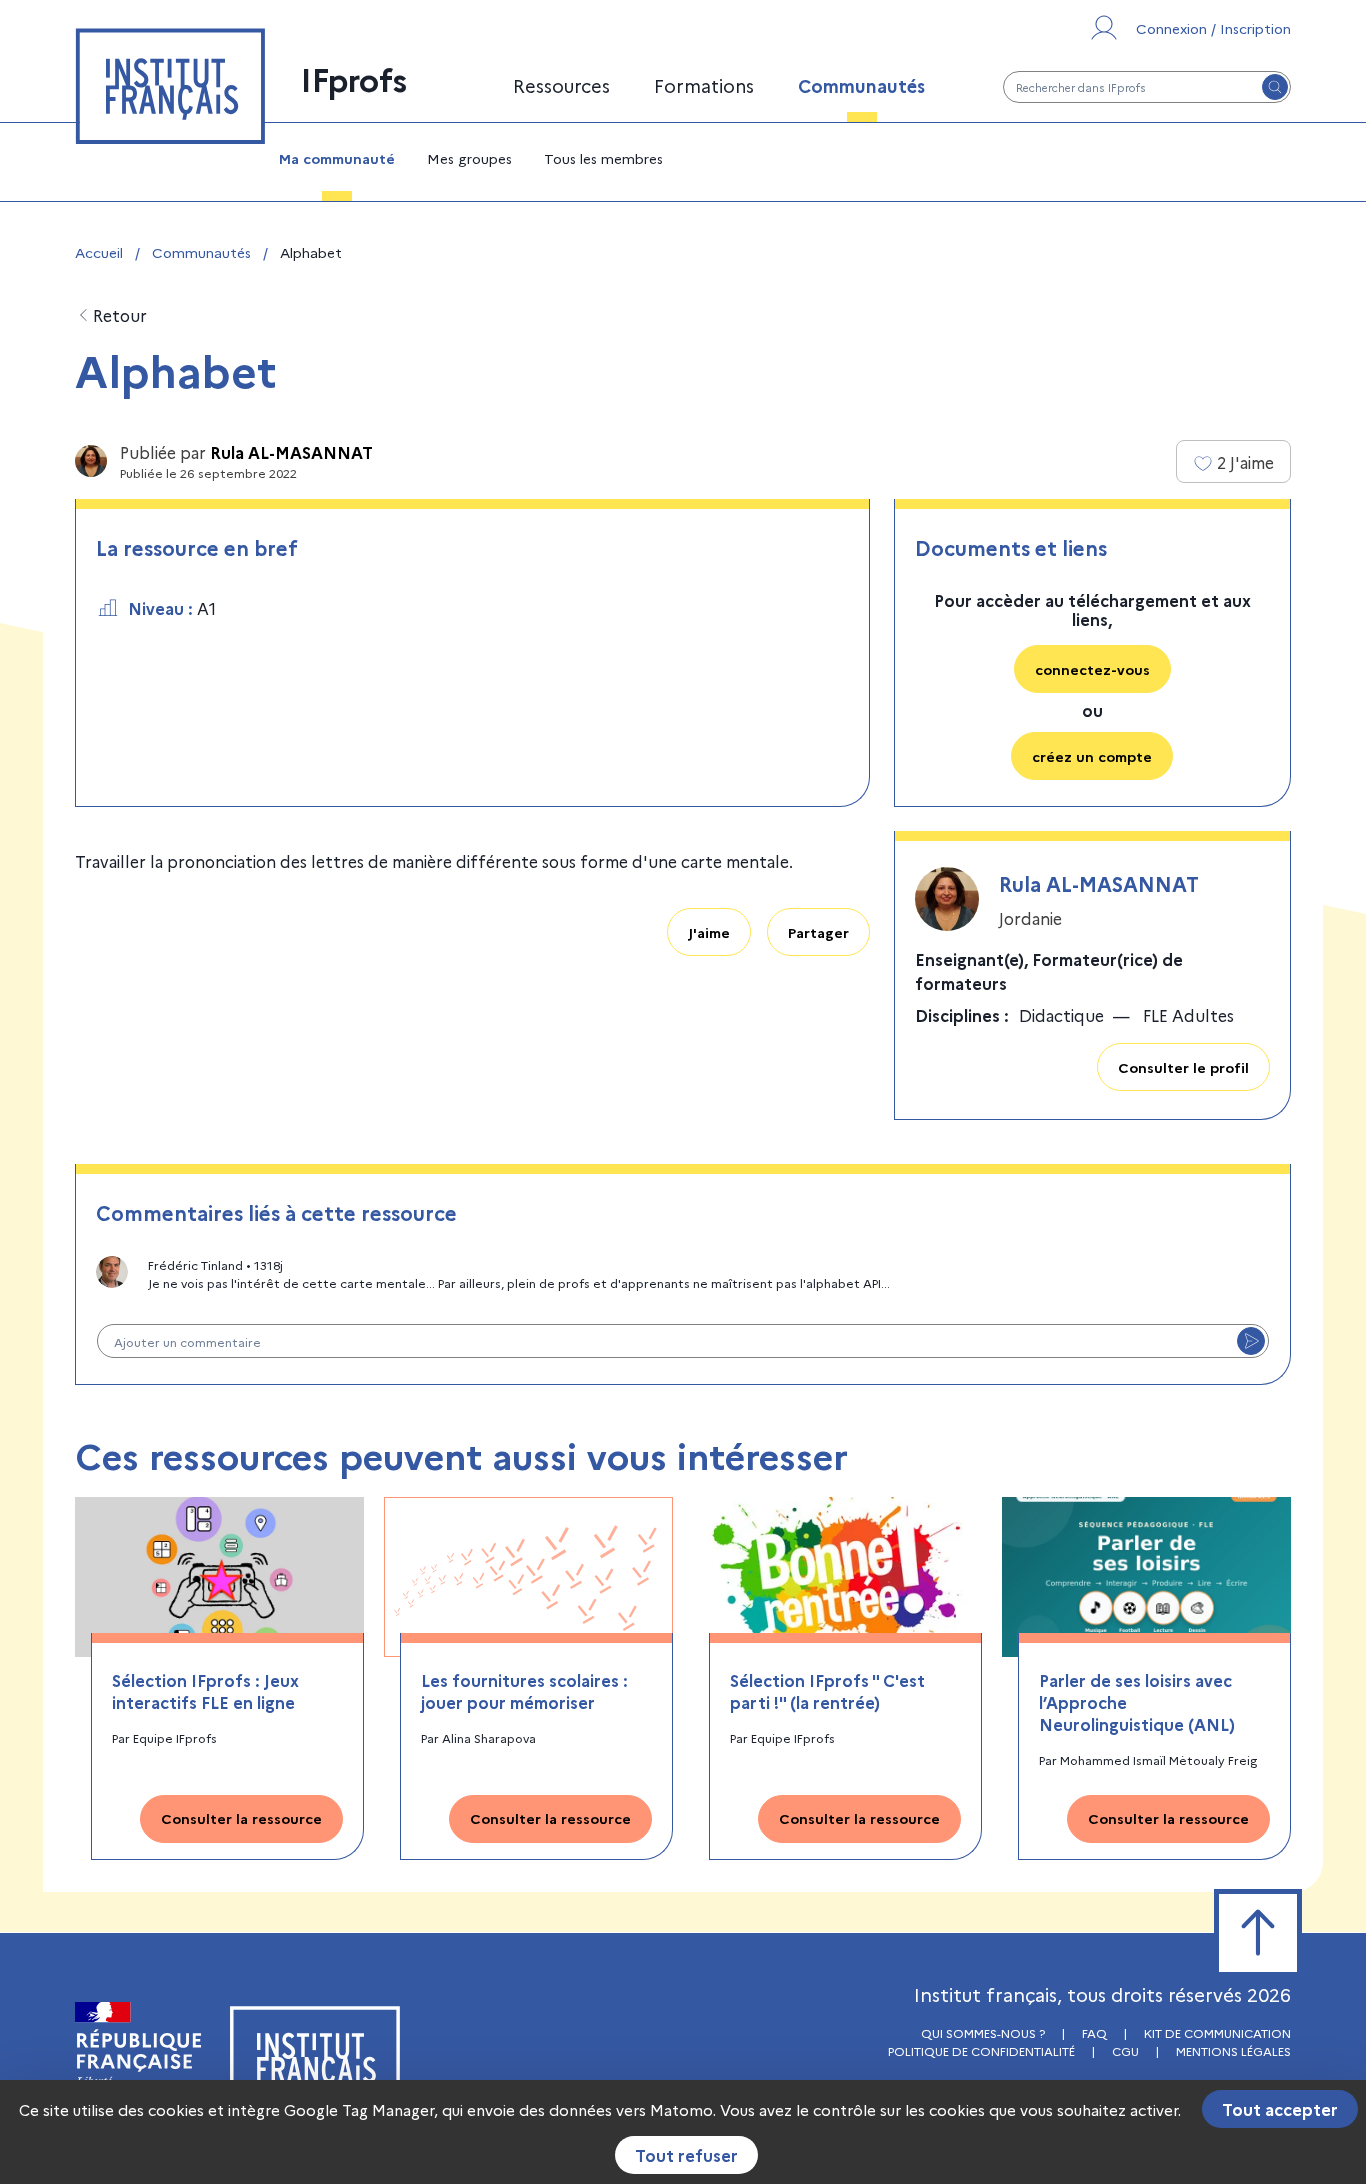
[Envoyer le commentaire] (1251, 1341)
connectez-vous (1092, 669)
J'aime (709, 932)
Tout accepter (1280, 2109)
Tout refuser (686, 2155)
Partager (818, 932)
